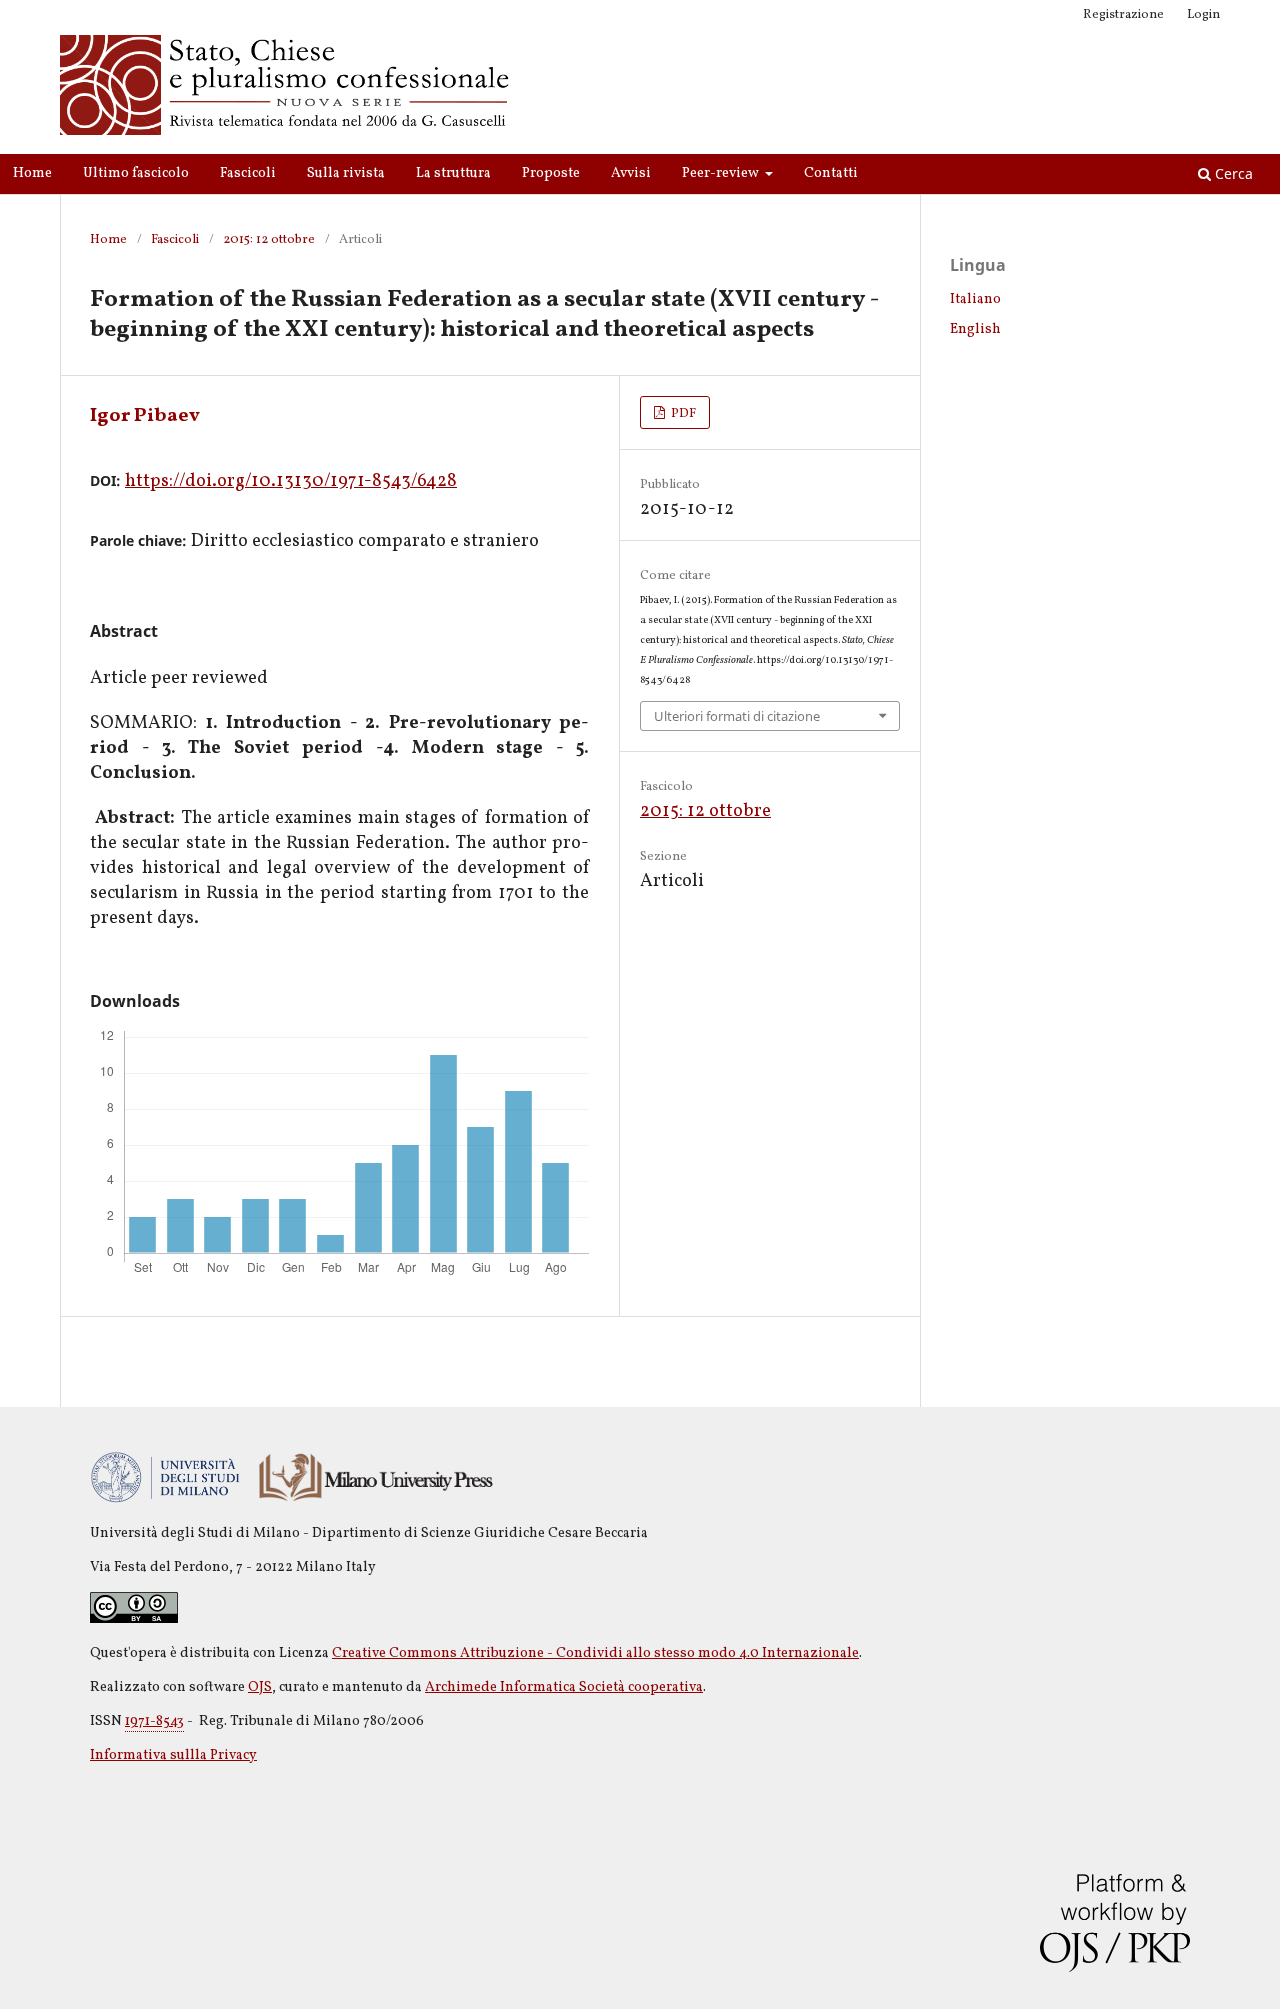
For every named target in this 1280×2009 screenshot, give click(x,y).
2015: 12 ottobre (269, 240)
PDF (682, 414)
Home (32, 173)
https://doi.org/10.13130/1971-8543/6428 (291, 481)
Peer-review (722, 173)
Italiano (975, 299)
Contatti (831, 173)
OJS (260, 1687)
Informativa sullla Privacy (173, 1755)
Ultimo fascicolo (136, 173)
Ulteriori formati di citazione (737, 716)
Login (1203, 15)
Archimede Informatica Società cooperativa (564, 1687)
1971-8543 (154, 1721)
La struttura (453, 173)
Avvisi (631, 173)
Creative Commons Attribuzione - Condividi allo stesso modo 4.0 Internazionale (595, 1653)
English (975, 329)
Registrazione (1123, 15)
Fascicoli (248, 173)
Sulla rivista (346, 173)
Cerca (1232, 173)
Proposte (551, 173)
